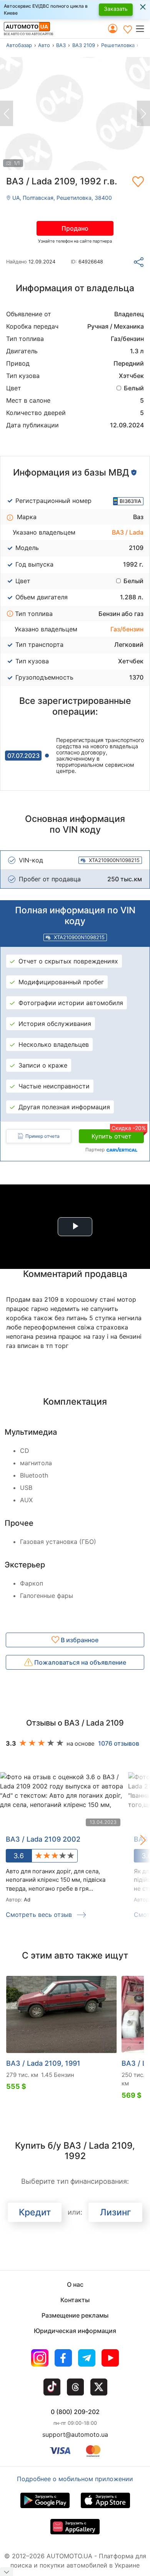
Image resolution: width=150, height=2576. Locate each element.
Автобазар (19, 45)
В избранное (79, 1640)
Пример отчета (42, 1136)
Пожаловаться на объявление (79, 1662)
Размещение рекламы (75, 2315)
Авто (44, 45)
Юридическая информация (75, 2331)
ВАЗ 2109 (84, 45)
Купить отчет (118, 1135)
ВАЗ (61, 45)
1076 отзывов (119, 1743)
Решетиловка (118, 45)
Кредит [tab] (35, 2212)
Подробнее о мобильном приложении (75, 2479)
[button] (142, 29)
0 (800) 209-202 (75, 2412)
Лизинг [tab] (116, 2212)
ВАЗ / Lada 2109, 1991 (43, 2063)
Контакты (75, 2300)
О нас (75, 2284)
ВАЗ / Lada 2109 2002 (43, 1839)
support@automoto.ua (75, 2434)
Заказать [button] (116, 9)
